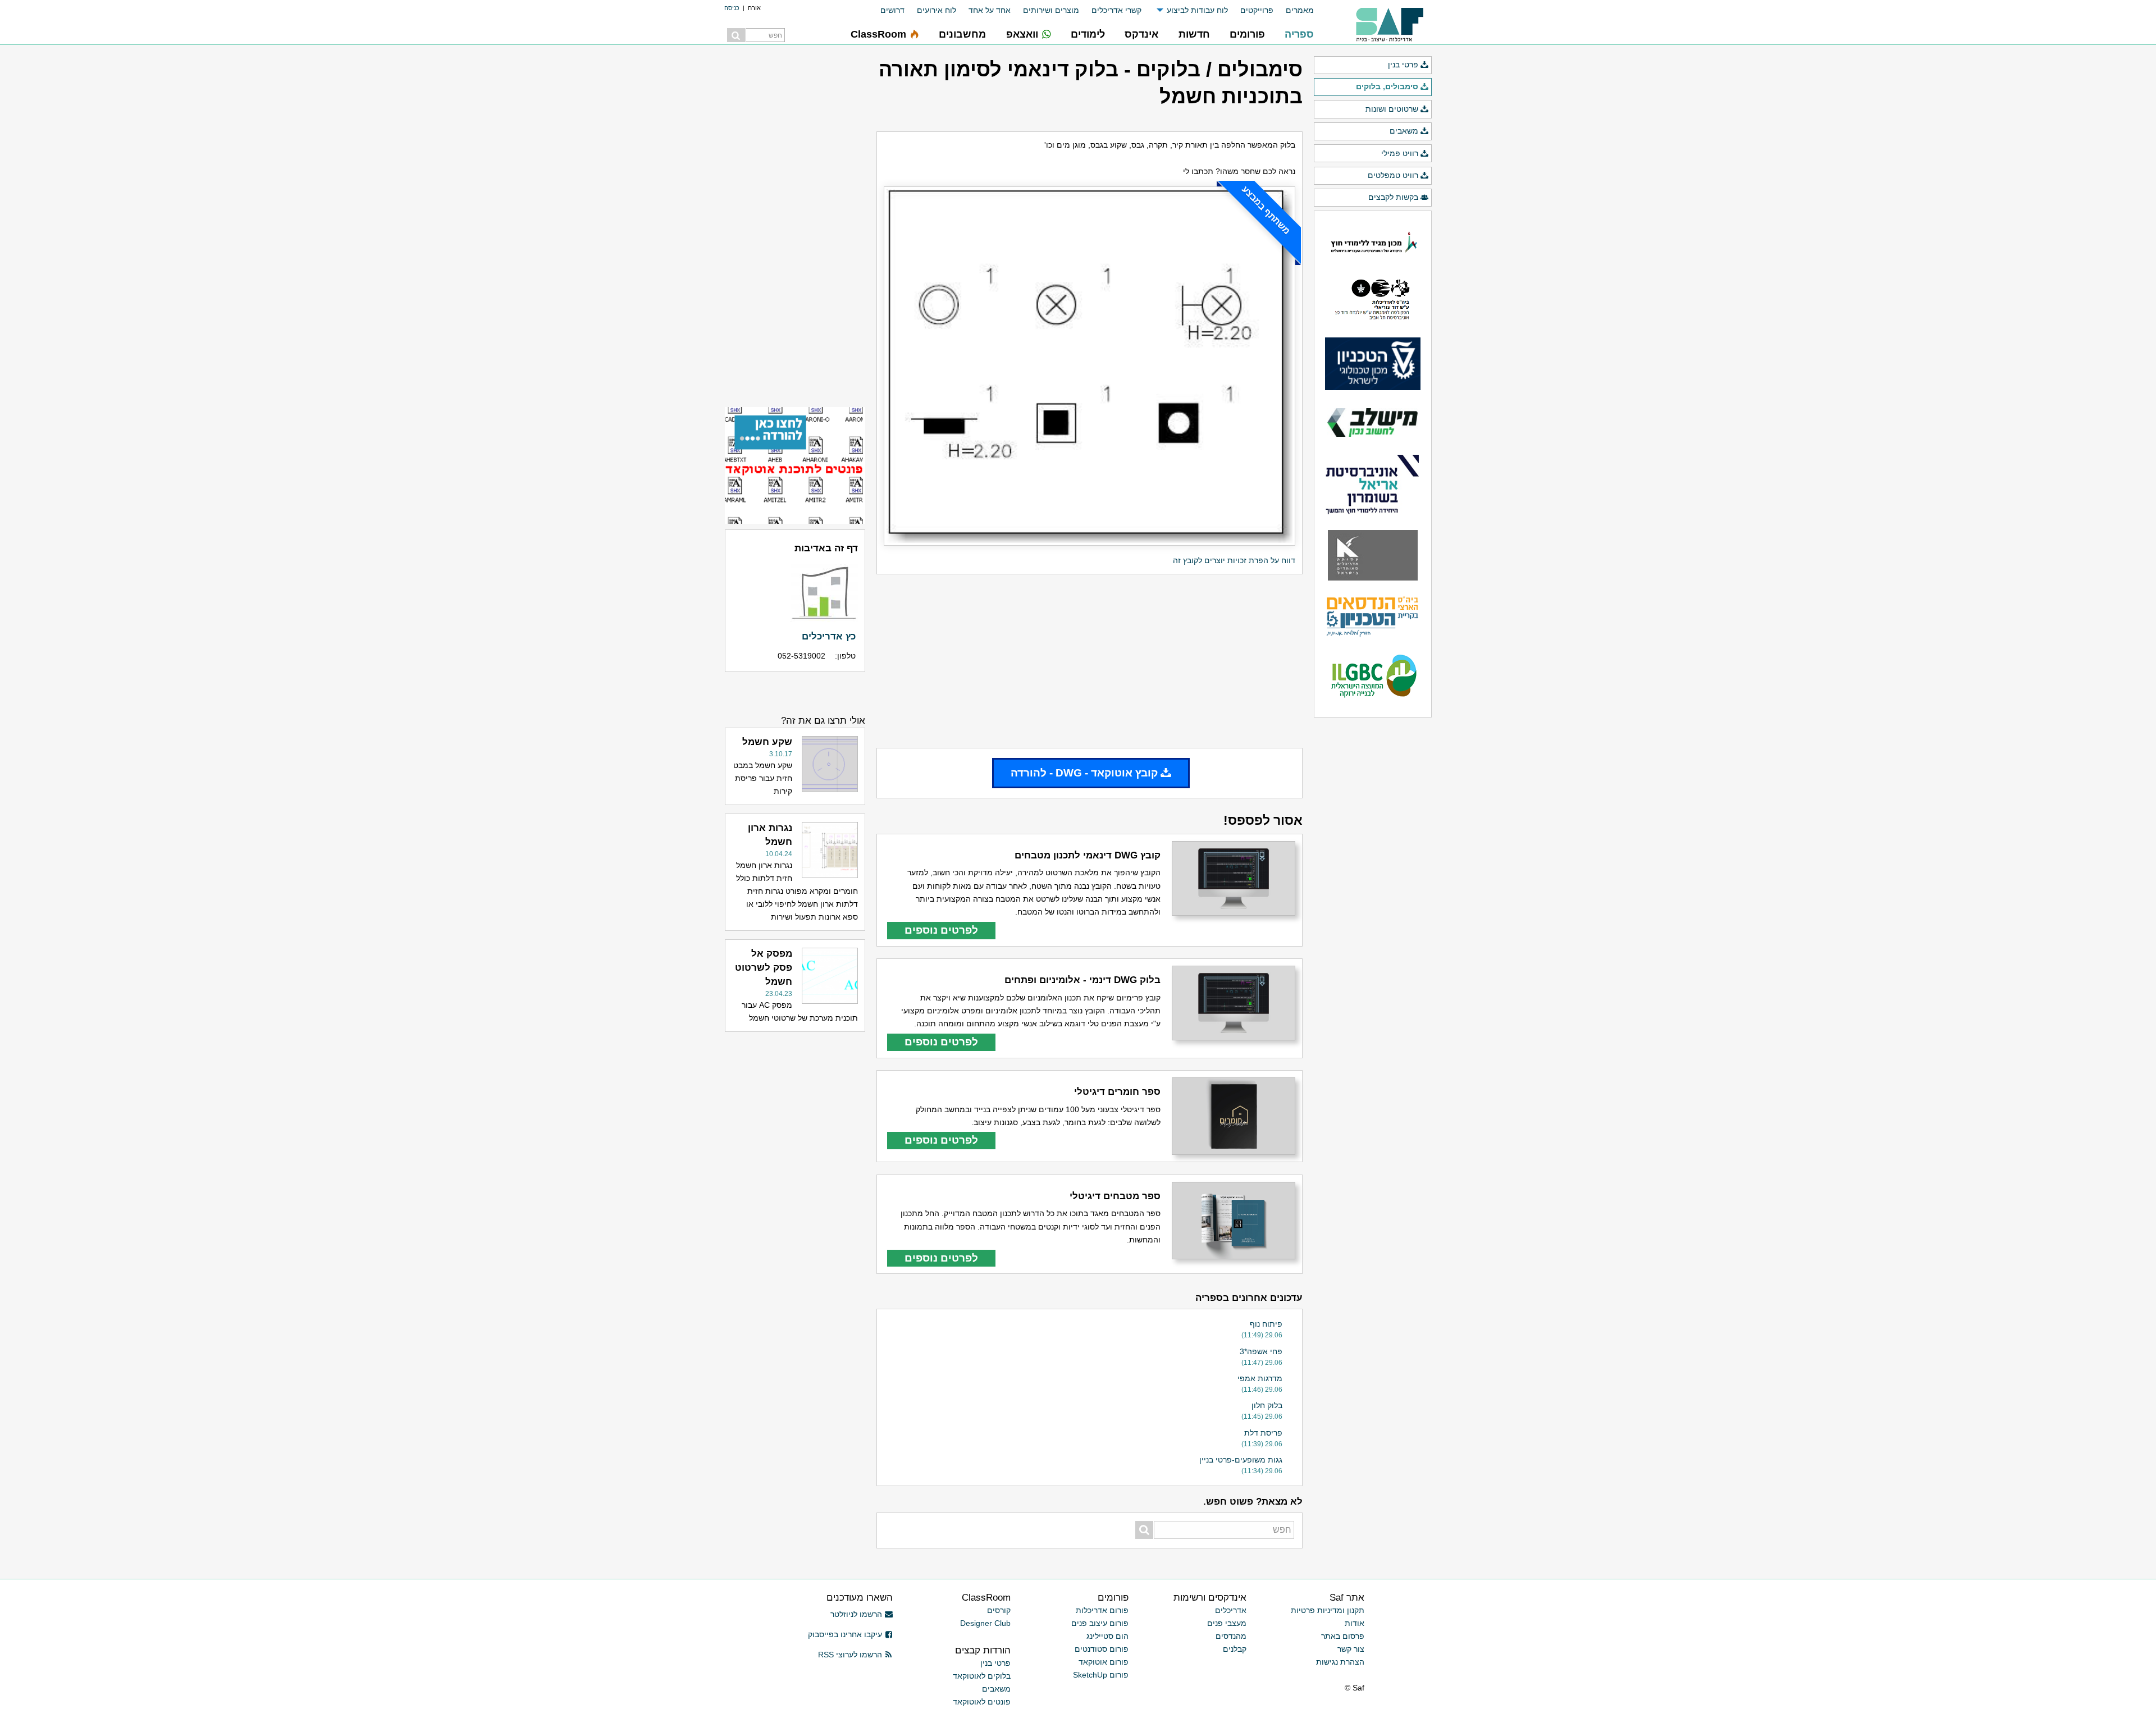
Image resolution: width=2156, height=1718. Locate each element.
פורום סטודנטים (1102, 1649)
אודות (1355, 1623)
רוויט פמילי (1400, 153)
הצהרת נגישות (1340, 1662)
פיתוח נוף (1266, 1324)
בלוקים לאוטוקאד (982, 1676)
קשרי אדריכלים (1116, 10)
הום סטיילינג (1107, 1636)
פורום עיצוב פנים (1100, 1623)
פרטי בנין (1403, 65)
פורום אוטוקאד (1104, 1662)
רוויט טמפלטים (1393, 175)
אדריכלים (1231, 1610)
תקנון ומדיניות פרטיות (1328, 1610)
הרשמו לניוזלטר (856, 1614)
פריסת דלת (1263, 1433)
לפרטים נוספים (941, 930)
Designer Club (985, 1623)
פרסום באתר (1343, 1636)
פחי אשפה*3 (1261, 1351)
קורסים (999, 1610)
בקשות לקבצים (1393, 197)
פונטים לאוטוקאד (982, 1702)
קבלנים (1235, 1649)
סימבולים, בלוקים (1387, 86)
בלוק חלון (1267, 1405)
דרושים (892, 10)
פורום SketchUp (1101, 1675)
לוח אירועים (937, 10)
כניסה (732, 8)
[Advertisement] (1090, 661)
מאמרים (1300, 10)
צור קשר (1351, 1649)
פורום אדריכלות (1102, 1610)
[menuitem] (1294, 10)
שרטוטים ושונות (1392, 109)
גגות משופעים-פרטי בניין (1241, 1460)
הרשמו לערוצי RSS (850, 1655)
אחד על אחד (990, 10)
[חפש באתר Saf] (736, 35)
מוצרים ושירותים (1051, 10)
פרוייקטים (1257, 10)
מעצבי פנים (1227, 1623)
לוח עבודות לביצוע (1197, 10)
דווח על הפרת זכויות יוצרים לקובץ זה (1234, 560)
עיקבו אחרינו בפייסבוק (845, 1634)
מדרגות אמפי (1260, 1378)
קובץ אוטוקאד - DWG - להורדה (1084, 773)
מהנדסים (1231, 1636)
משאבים (1404, 131)
